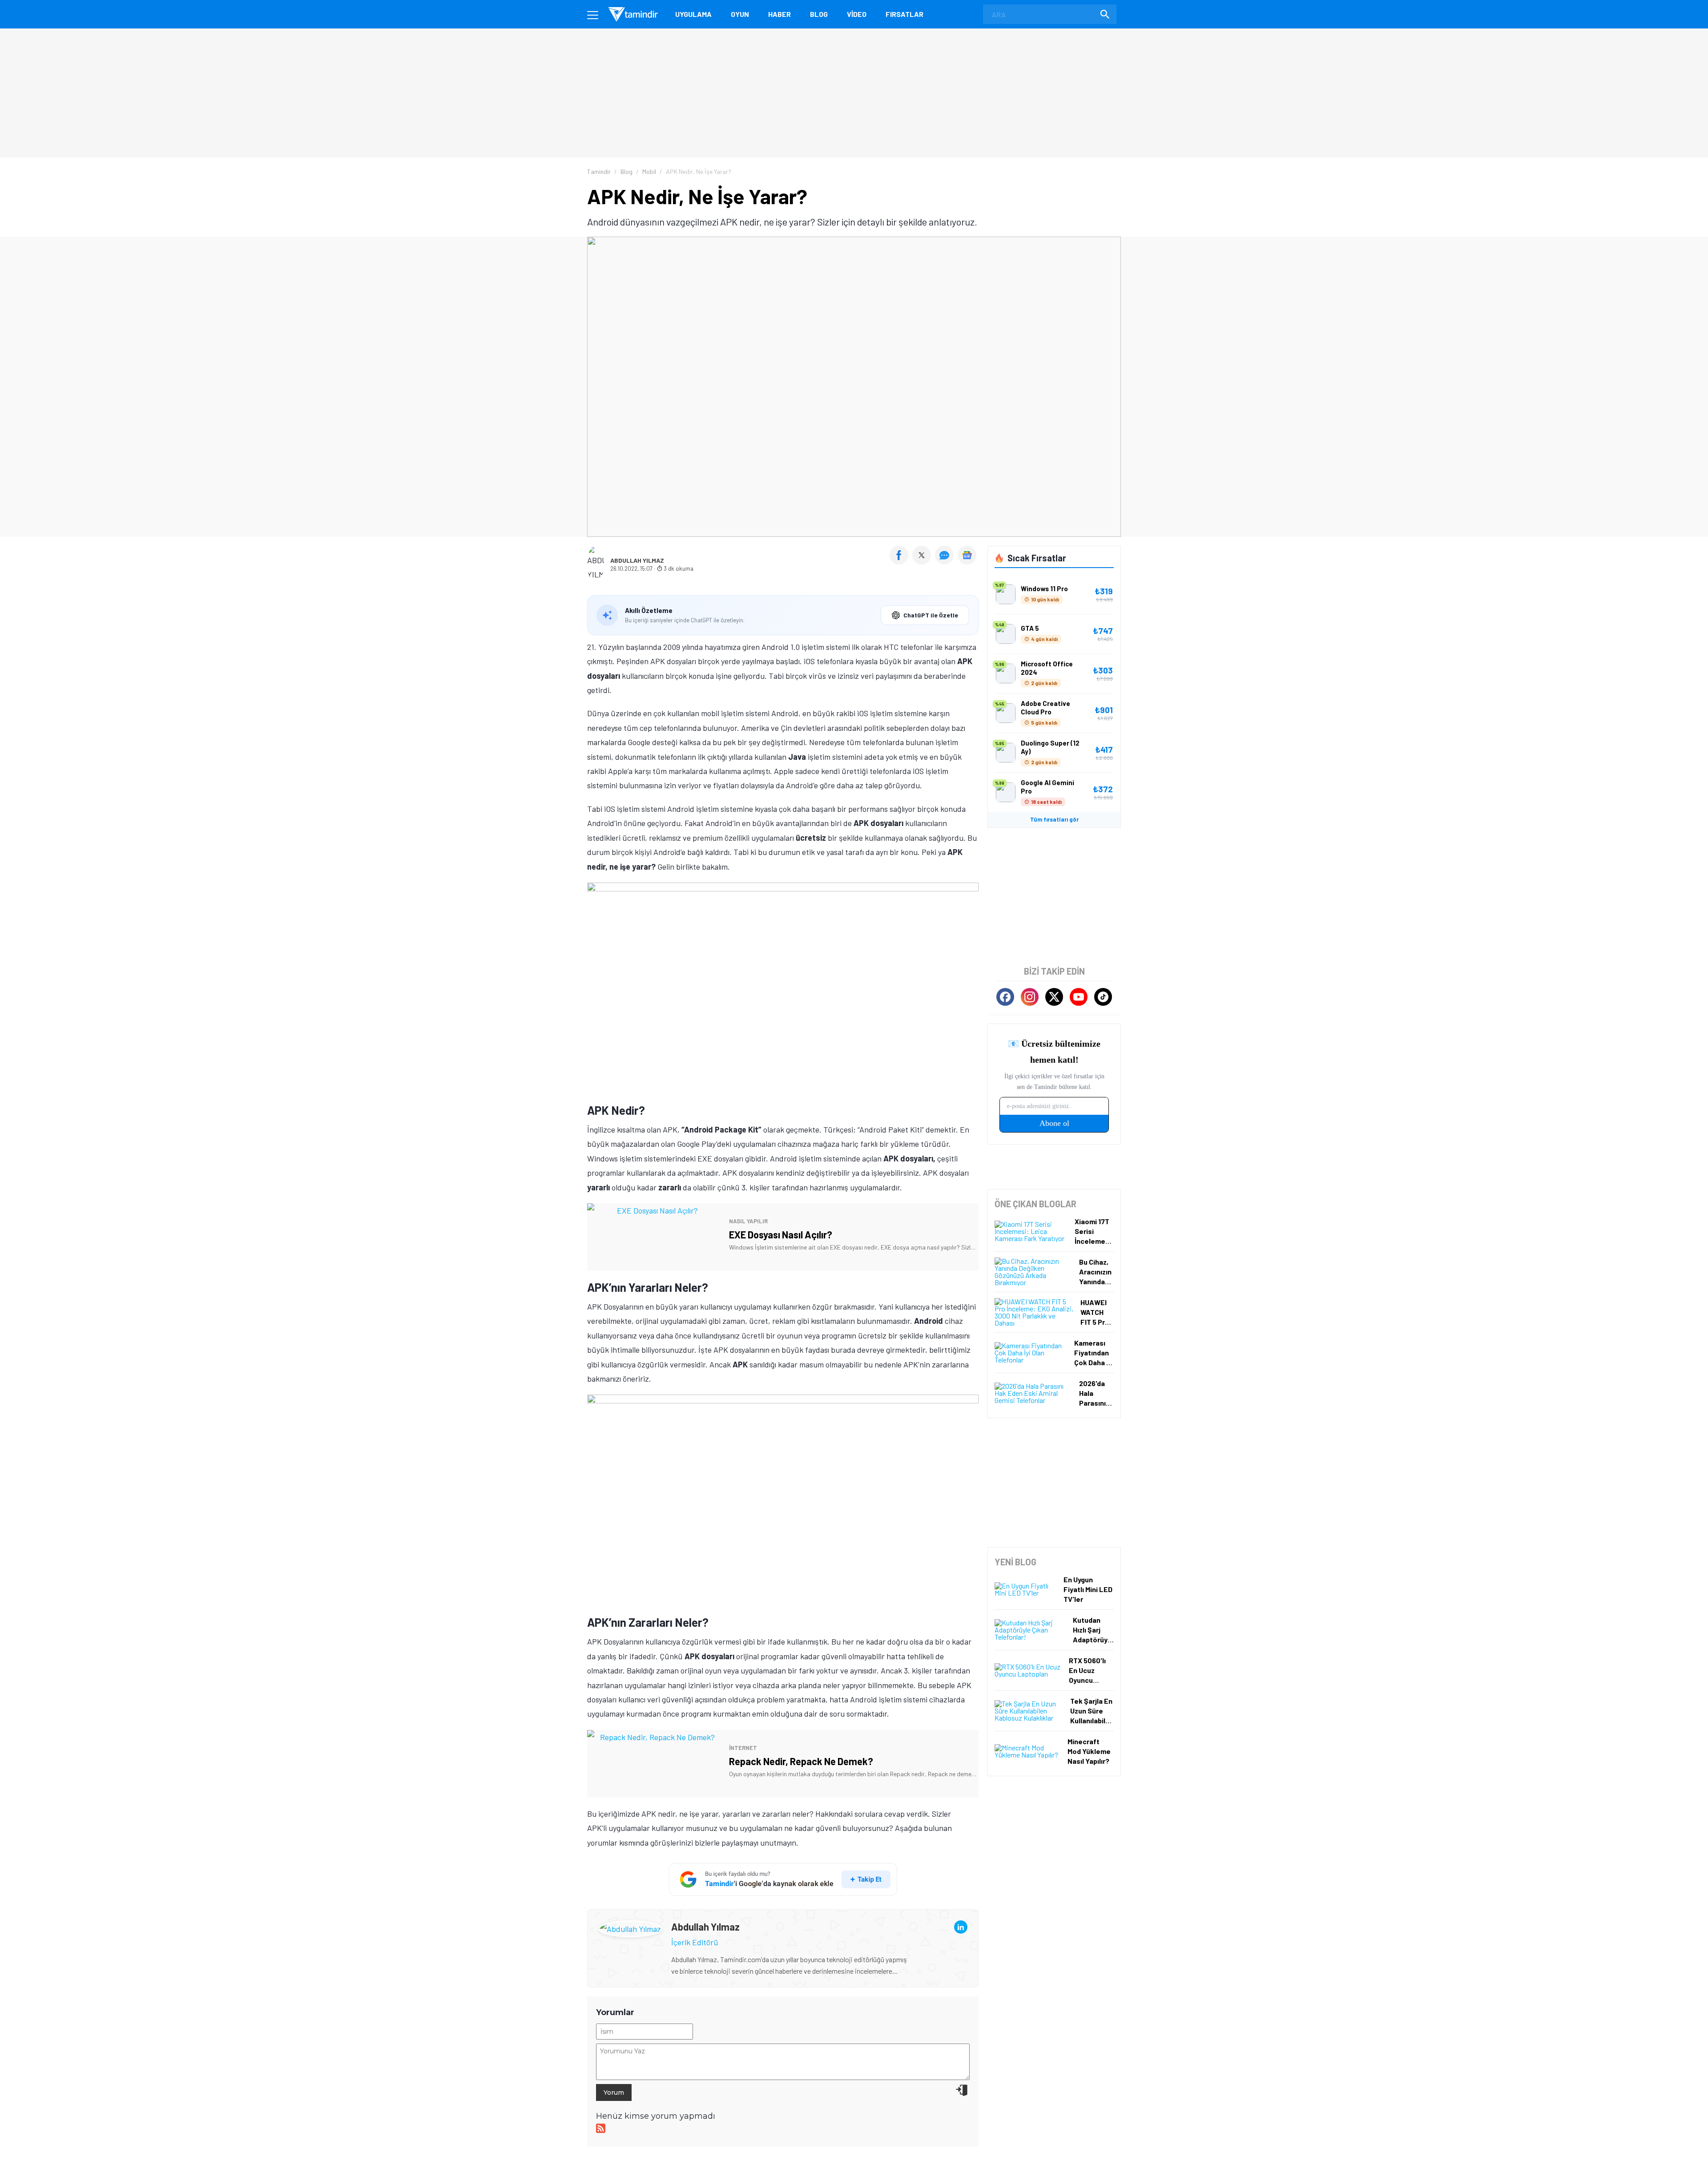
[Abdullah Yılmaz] (630, 1927)
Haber (779, 14)
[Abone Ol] (967, 555)
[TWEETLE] (923, 561)
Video (857, 14)
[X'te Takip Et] (1054, 997)
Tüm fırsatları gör (1054, 819)
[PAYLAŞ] (901, 561)
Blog (819, 14)
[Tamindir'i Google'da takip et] (783, 1879)
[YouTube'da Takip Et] (1079, 997)
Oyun (740, 14)
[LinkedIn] (961, 1927)
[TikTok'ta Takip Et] (1103, 997)
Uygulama (693, 14)
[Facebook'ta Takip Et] (1005, 997)
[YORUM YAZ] (946, 561)
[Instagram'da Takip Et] (1030, 997)
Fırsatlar (904, 14)
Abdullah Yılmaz (637, 560)
